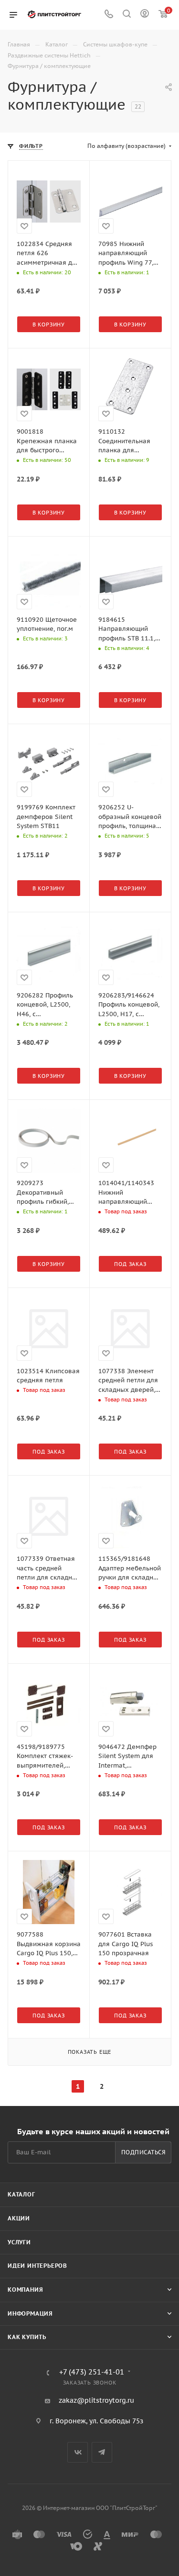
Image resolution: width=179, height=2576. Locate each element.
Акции (19, 2218)
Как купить (27, 2337)
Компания (25, 2290)
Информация (30, 2313)
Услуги (19, 2242)
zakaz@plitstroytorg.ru (96, 2400)
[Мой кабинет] (145, 15)
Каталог (21, 2194)
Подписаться (143, 2152)
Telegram (102, 2452)
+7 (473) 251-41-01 (92, 2372)
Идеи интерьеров (37, 2266)
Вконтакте (78, 2452)
